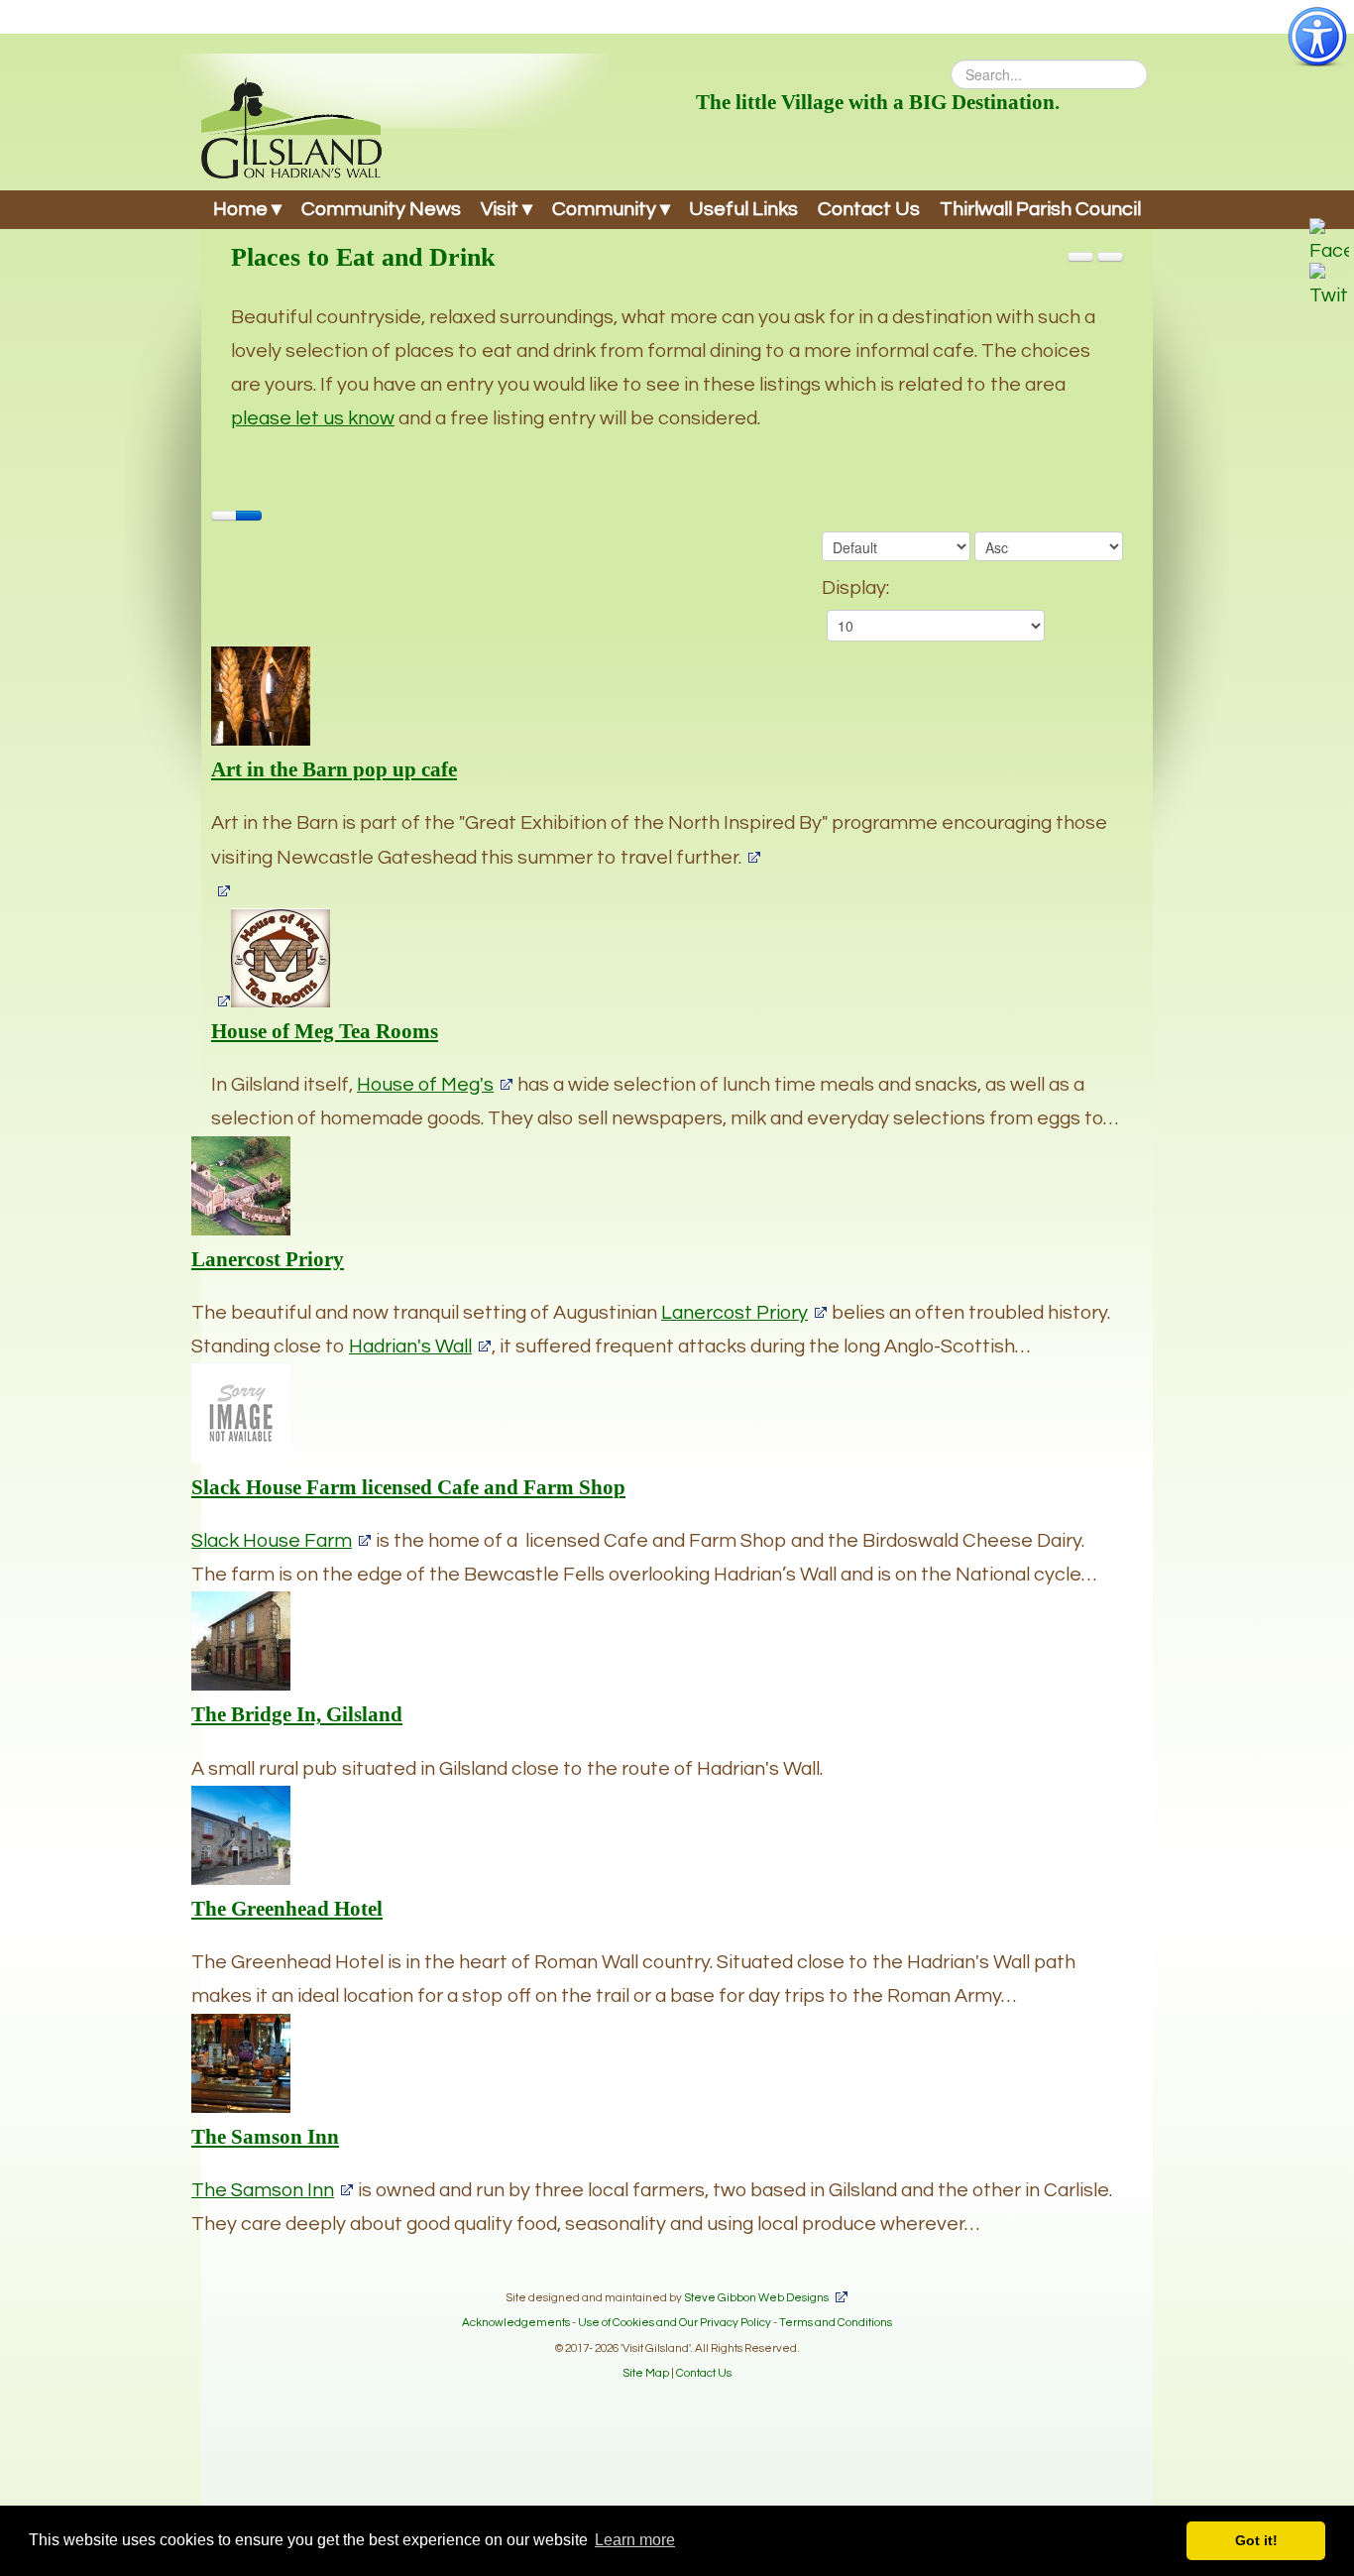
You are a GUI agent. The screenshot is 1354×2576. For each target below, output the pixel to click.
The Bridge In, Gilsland (297, 1714)
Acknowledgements (516, 2322)
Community (604, 209)
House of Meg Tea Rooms (325, 1031)
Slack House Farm (272, 1541)
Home (240, 209)
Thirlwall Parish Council (1040, 209)
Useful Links (743, 209)
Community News (381, 209)
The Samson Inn (265, 2137)
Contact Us (869, 209)
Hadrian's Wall (410, 1347)
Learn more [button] (635, 2540)
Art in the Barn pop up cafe (334, 769)
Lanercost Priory (268, 1259)
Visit (500, 209)
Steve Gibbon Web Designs (756, 2297)
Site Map (646, 2373)
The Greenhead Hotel (287, 1909)
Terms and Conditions (836, 2322)
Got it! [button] (1256, 2540)
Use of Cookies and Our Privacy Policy (675, 2322)
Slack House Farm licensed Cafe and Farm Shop (408, 1487)
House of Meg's (425, 1085)
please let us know (313, 418)
